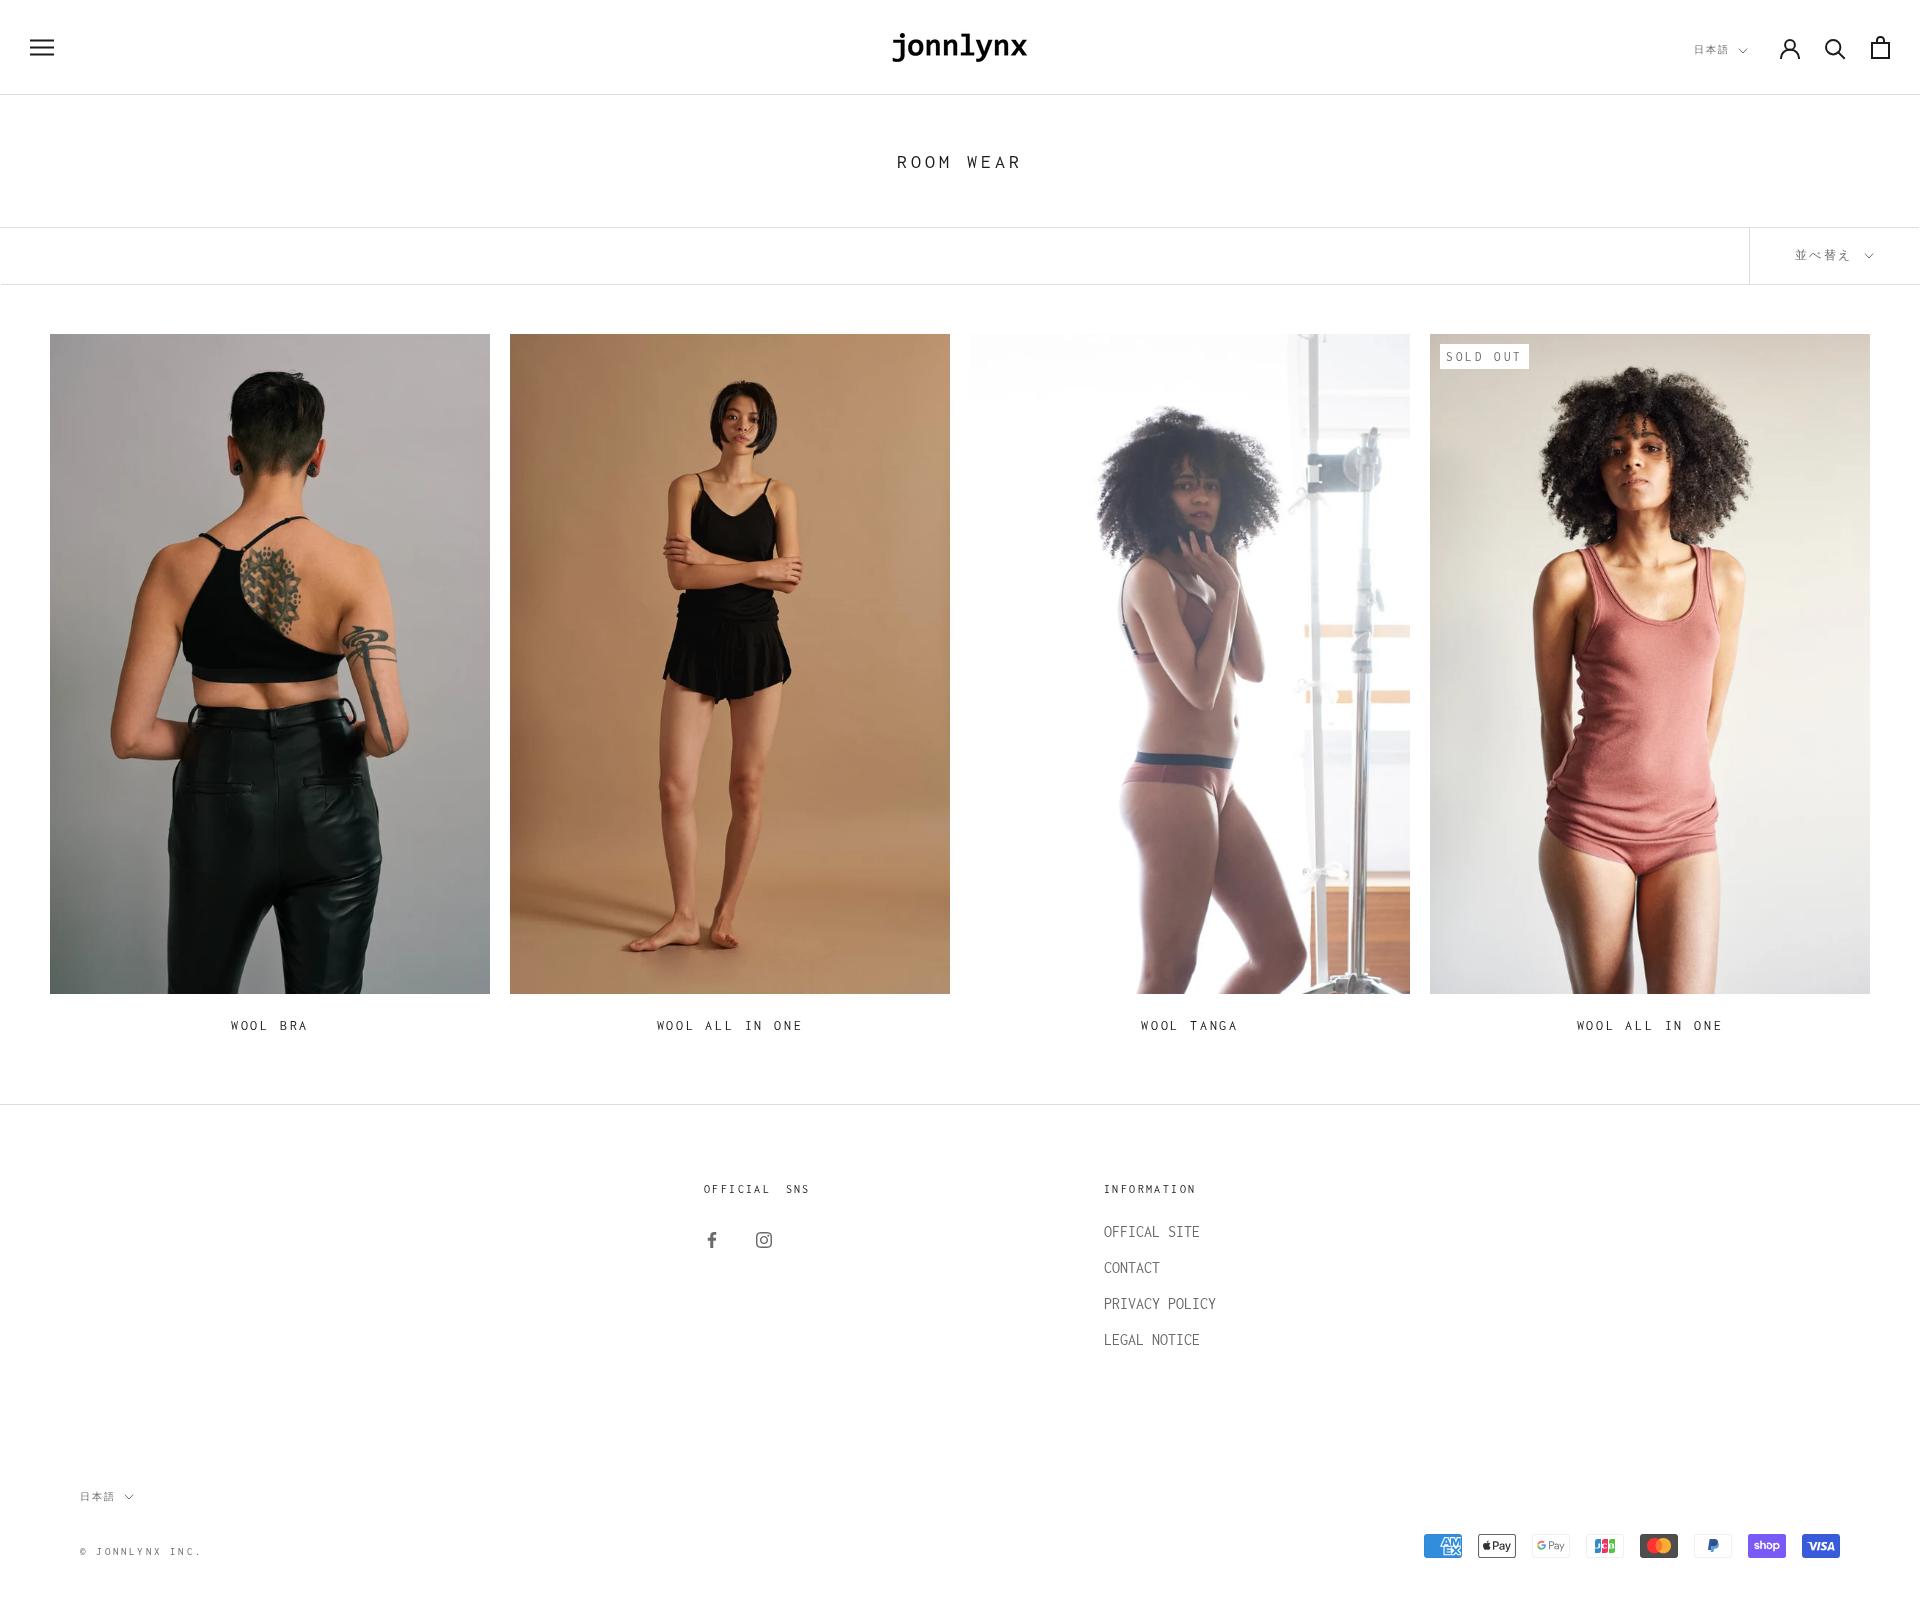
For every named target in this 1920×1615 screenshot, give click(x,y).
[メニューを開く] (42, 48)
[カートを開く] (1880, 47)
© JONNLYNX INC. (141, 1551)
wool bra (270, 1025)
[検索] (1835, 47)
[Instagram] (764, 1239)
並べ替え (1828, 255)
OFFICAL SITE (1152, 1231)
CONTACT (1132, 1267)
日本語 (1712, 49)
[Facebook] (712, 1239)
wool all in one (730, 1025)
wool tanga (1190, 1025)
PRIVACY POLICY (1160, 1303)
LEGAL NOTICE (1152, 1339)
